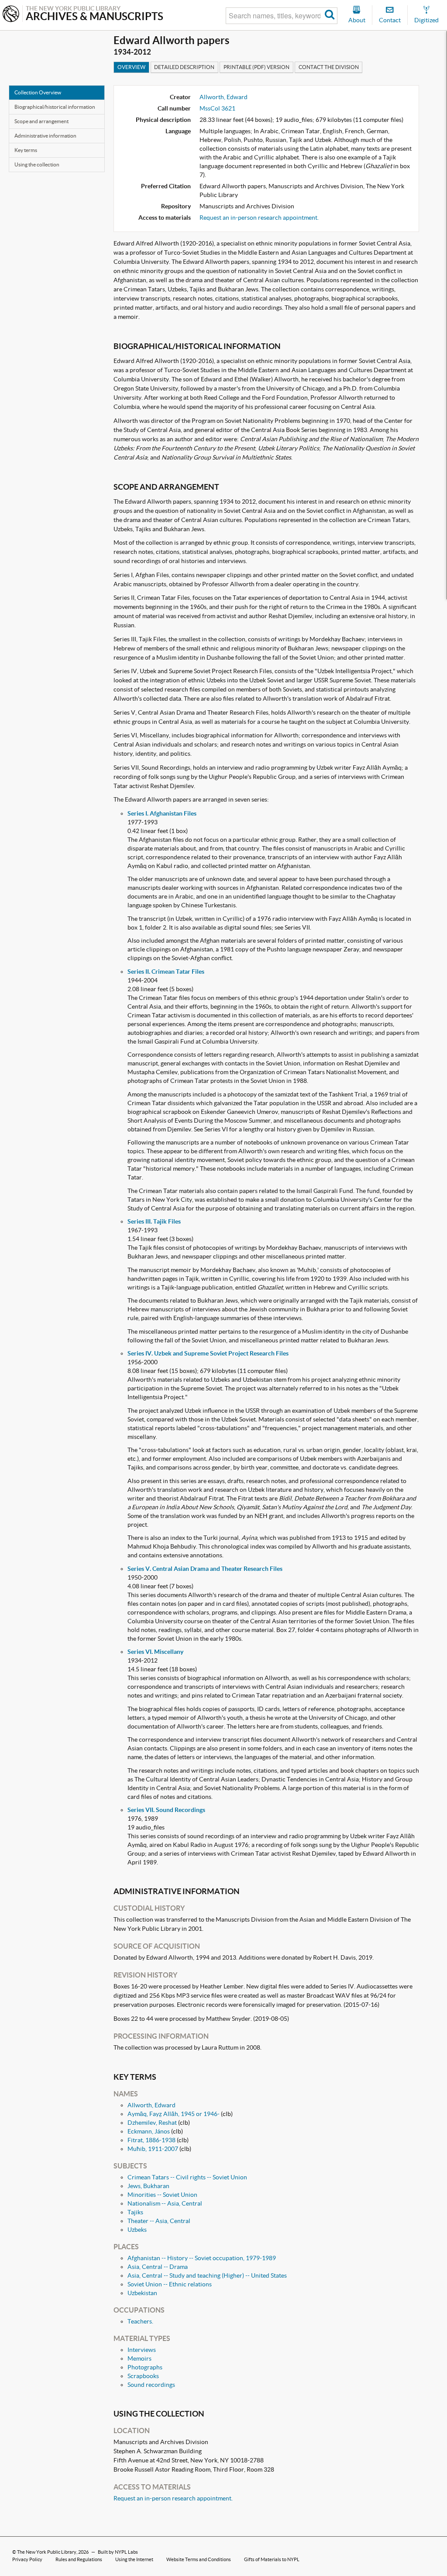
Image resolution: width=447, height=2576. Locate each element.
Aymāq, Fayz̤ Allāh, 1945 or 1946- (174, 2114)
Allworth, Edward (223, 97)
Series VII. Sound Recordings (166, 1810)
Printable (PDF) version (256, 67)
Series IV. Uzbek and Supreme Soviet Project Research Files (208, 1353)
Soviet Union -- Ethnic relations (170, 2284)
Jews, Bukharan (148, 2186)
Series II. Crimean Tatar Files (166, 972)
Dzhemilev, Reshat (152, 2123)
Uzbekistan (142, 2293)
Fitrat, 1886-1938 (151, 2140)
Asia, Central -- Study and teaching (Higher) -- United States (207, 2275)
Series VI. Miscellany (155, 1652)
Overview (131, 67)
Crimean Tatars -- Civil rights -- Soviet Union (187, 2177)
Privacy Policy (27, 2559)
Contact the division (329, 67)
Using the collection (37, 164)
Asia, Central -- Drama (158, 2267)
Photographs (145, 2367)
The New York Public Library (47, 2552)
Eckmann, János (149, 2131)
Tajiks (135, 2212)
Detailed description (184, 67)
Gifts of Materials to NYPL (272, 2559)
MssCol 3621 (217, 108)
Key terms (26, 150)
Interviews (142, 2350)
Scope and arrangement (41, 121)
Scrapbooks (143, 2376)
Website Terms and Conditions (199, 2559)
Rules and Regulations (79, 2559)
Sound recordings (151, 2385)
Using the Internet (134, 2559)
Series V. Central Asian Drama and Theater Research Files (205, 1569)
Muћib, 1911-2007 (153, 2149)
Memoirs (139, 2358)
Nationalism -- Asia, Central (165, 2203)
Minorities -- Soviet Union (162, 2195)
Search (330, 16)
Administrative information (45, 136)
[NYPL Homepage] (11, 15)
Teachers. (140, 2321)
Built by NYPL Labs (118, 2552)
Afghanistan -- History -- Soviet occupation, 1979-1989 (202, 2258)
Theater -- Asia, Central (159, 2221)
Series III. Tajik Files (154, 1221)
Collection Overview (38, 92)
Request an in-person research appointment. (259, 218)
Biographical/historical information (55, 107)
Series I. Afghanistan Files (162, 813)
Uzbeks (137, 2230)
